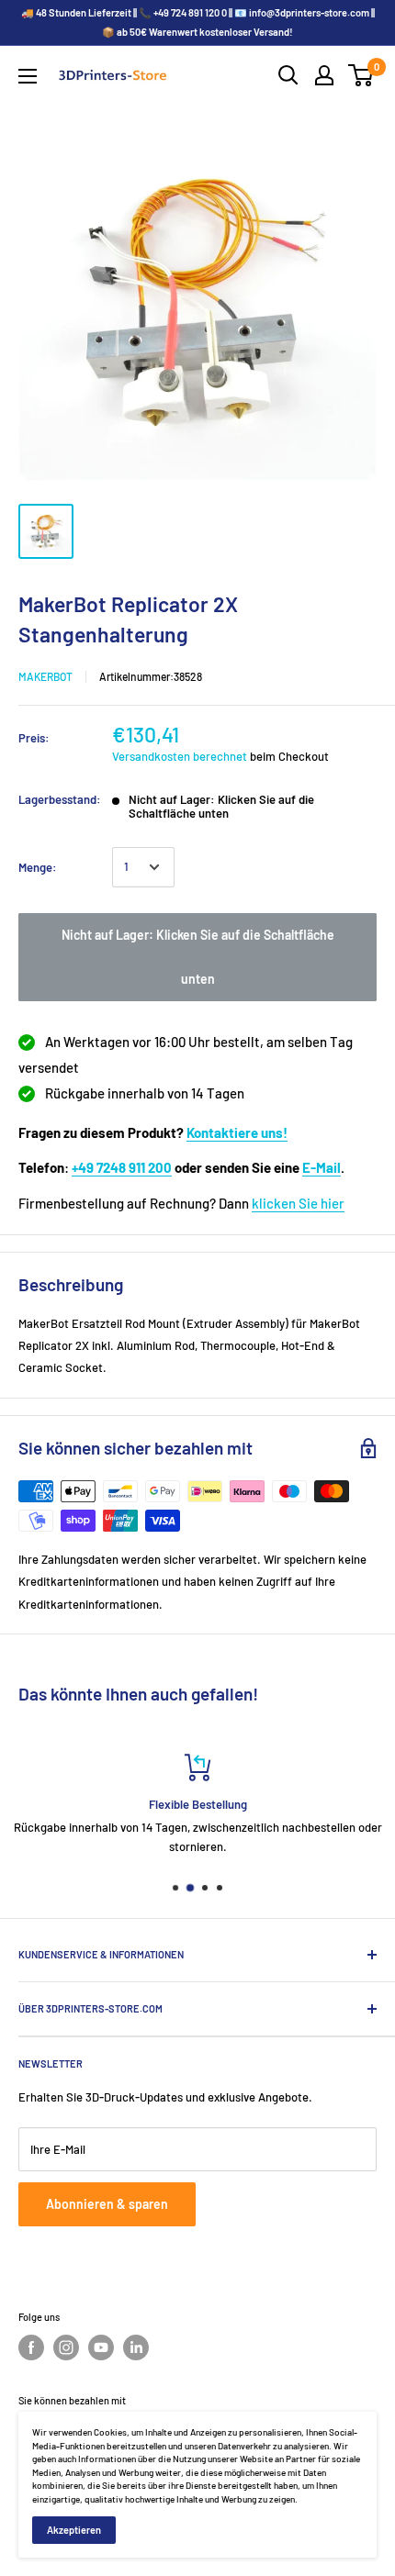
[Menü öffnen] (28, 76)
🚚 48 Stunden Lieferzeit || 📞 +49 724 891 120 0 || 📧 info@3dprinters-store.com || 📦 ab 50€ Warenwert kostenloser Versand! (198, 22)
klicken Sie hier (298, 1203)
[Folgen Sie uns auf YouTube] (101, 2347)
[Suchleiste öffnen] (288, 75)
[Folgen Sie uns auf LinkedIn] (136, 2347)
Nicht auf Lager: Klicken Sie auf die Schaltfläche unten (198, 957)
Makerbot (45, 676)
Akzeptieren (74, 2530)
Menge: (38, 867)
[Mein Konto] (324, 75)
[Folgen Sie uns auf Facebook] (31, 2347)
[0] (361, 75)
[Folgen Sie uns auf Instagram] (66, 2347)
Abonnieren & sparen (107, 2204)
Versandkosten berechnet (180, 756)
